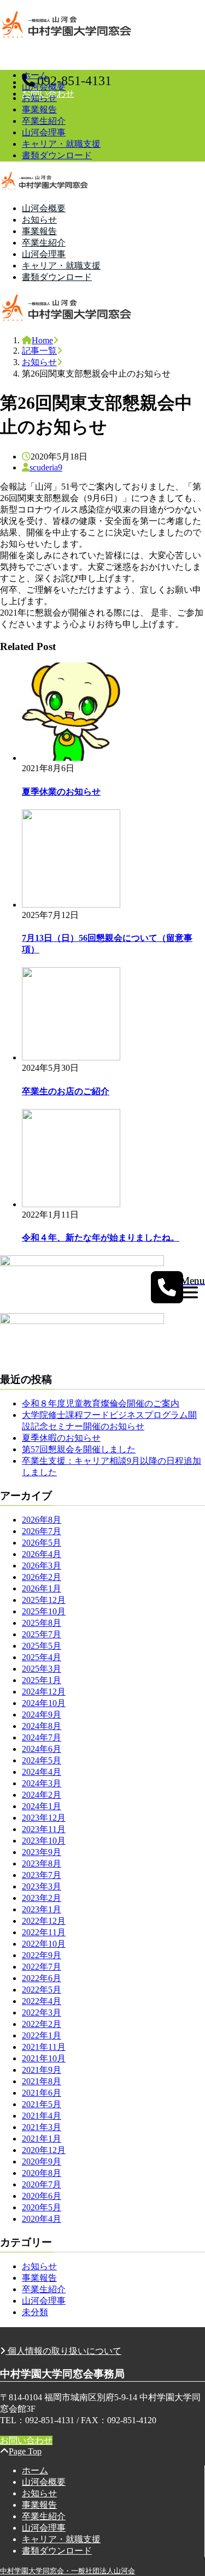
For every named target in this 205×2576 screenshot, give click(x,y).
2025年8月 (42, 1623)
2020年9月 (42, 2161)
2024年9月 (42, 1715)
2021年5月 (42, 2104)
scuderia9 (46, 467)
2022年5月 (42, 1990)
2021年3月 (42, 2127)
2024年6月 (42, 1749)
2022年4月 (42, 2001)
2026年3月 (42, 1566)
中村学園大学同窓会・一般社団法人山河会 (68, 2571)
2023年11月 (44, 1829)
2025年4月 (42, 1657)
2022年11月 (44, 1932)
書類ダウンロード (57, 155)
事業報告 (39, 109)
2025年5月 (42, 1646)
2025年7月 (42, 1634)
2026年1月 (42, 1588)
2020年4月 (42, 2219)
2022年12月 (44, 1921)
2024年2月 (42, 1795)
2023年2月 (42, 1898)
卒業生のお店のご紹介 (66, 1091)
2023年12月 (44, 1818)
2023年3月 (42, 1886)
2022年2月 (42, 2024)
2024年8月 (42, 1726)
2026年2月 (42, 1577)
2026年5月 (42, 1543)
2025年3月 (42, 1669)
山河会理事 (44, 132)
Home (42, 340)
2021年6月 (42, 2093)
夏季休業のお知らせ (61, 792)
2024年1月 (42, 1806)
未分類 (35, 2312)
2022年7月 (42, 1967)
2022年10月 (44, 1944)
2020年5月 (42, 2207)
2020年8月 (42, 2173)
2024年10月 (44, 1703)
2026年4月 (42, 1554)
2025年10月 (44, 1611)
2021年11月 (44, 2047)
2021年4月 (42, 2116)
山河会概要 (44, 87)
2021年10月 (44, 2058)
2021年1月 (42, 2139)
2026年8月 (42, 1520)
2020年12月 (44, 2150)
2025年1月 (42, 1680)
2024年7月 (42, 1737)
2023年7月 (42, 1875)
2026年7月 (42, 1531)
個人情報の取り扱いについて (63, 2351)
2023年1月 (42, 1909)
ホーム (35, 75)
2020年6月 (42, 2196)
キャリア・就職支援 (61, 144)
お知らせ (39, 98)
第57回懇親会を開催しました (79, 1449)
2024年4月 (42, 1772)
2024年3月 (42, 1783)
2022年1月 (42, 2035)
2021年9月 (42, 2070)
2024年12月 (44, 1692)
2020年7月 (42, 2184)
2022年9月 (42, 1955)
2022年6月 (42, 1978)
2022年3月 (42, 2012)
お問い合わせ (26, 2440)
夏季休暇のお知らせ (61, 1438)
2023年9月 (42, 1852)
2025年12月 (44, 1600)
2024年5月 (42, 1760)
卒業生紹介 (44, 121)
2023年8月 (42, 1864)
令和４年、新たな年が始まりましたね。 (101, 1238)
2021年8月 (42, 2081)
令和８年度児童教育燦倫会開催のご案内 (101, 1403)
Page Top (25, 2451)
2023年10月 (44, 1841)
